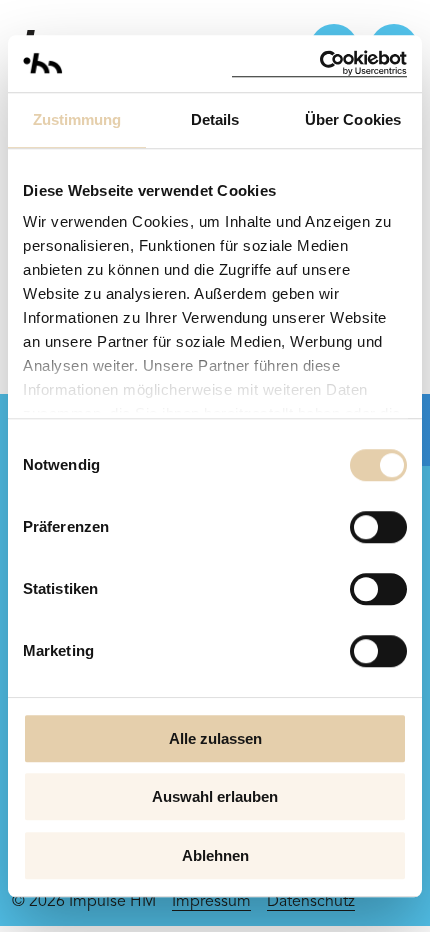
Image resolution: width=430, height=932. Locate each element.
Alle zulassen (215, 738)
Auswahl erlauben (215, 796)
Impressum (211, 902)
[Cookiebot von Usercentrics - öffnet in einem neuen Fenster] (319, 63)
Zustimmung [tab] (77, 119)
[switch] (378, 527)
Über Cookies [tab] (353, 119)
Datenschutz (311, 902)
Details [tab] (215, 119)
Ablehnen (215, 855)
